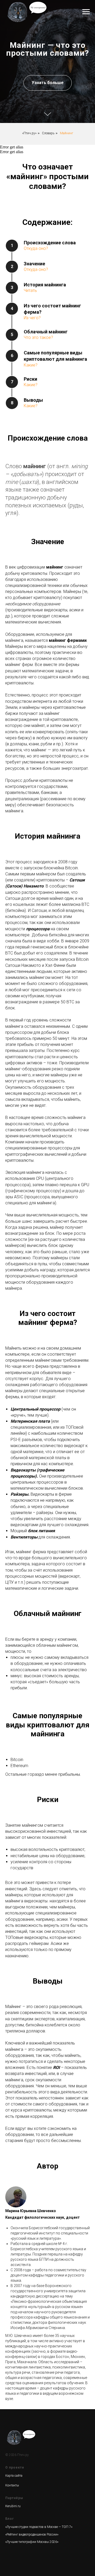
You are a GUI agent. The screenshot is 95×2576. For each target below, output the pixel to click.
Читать (30, 1713)
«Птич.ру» (29, 1556)
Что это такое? (38, 1760)
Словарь (48, 1556)
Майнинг (66, 1556)
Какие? (31, 1788)
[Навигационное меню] (86, 12)
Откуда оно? (36, 1671)
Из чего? (32, 1740)
